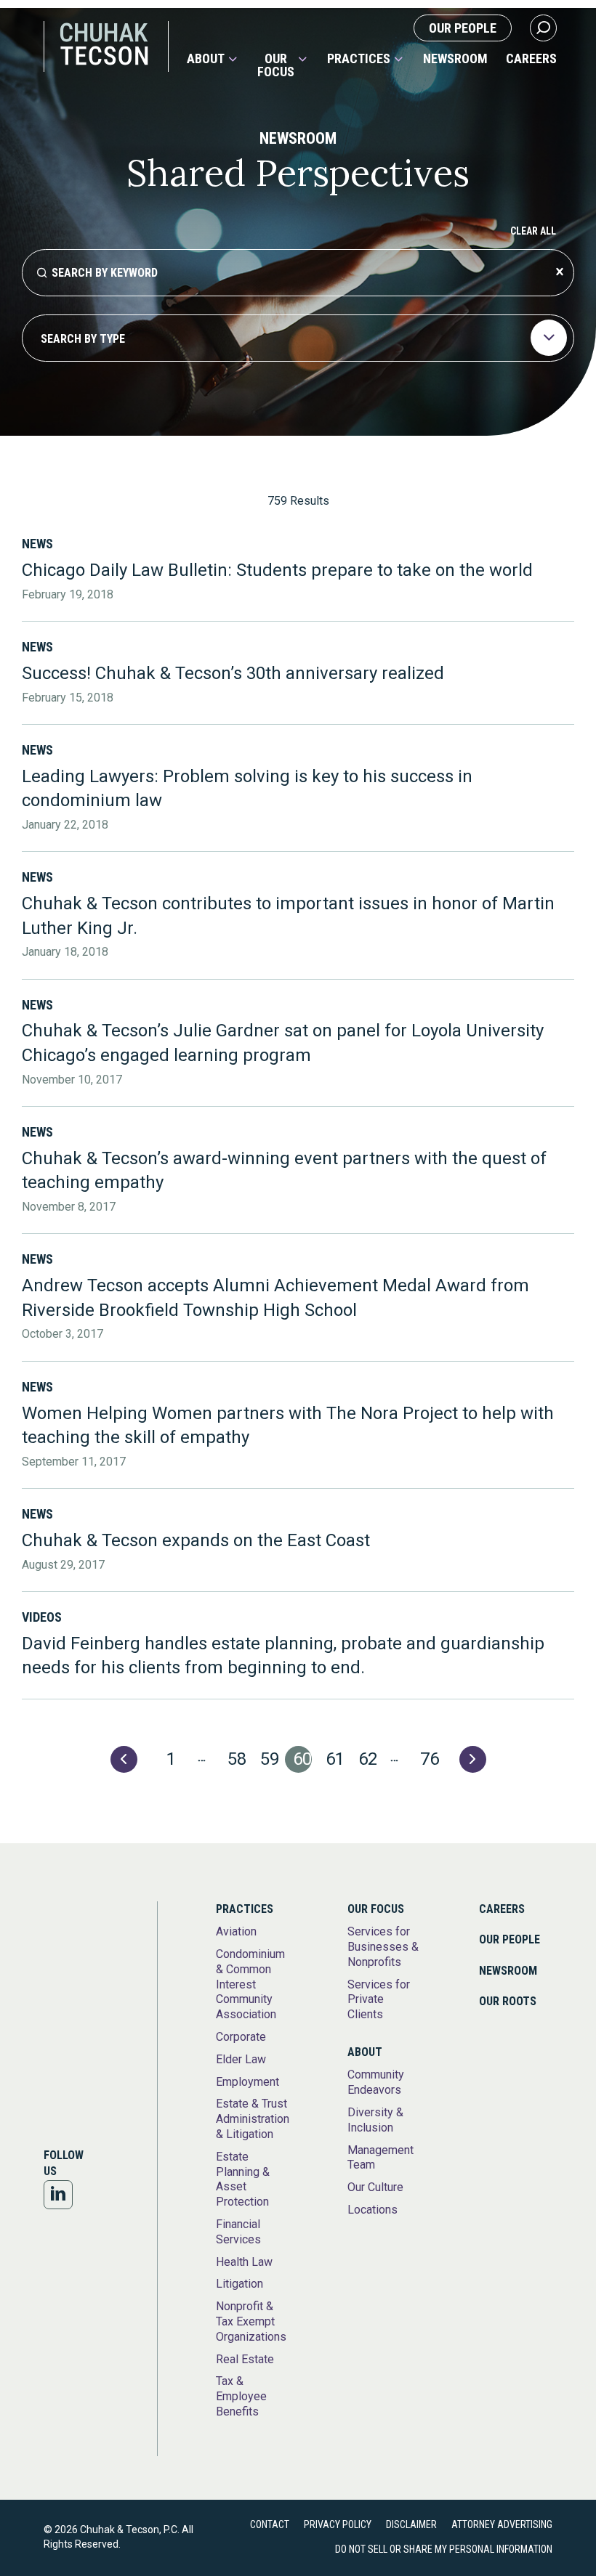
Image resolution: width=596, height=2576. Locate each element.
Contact (270, 2524)
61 (335, 1759)
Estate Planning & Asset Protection (243, 2179)
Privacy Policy (338, 2524)
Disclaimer (411, 2524)
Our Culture (375, 2187)
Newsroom (455, 59)
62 (368, 1759)
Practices (359, 59)
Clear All (533, 231)
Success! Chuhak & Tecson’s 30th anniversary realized (233, 673)
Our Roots (508, 2001)
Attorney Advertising (502, 2524)
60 (302, 1759)
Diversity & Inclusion (375, 2120)
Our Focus (276, 65)
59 (270, 1759)
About (206, 59)
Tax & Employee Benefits (241, 2396)
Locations (372, 2210)
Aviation (236, 1931)
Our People (463, 28)
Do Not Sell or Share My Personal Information (444, 2549)
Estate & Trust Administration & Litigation (253, 2119)
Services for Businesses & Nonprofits (383, 1947)
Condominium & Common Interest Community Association (250, 1984)
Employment (247, 2082)
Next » (473, 1759)
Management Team (380, 2158)
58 (237, 1759)
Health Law (244, 2262)
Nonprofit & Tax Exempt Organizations (251, 2321)
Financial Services (238, 2232)
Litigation (239, 2284)
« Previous (124, 1759)
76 (430, 1759)
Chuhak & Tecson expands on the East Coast (196, 1540)
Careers (531, 59)
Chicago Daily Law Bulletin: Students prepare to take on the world (277, 570)
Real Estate (245, 2359)
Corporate (241, 2037)
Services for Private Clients (379, 2000)
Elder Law (241, 2059)
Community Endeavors (376, 2082)
